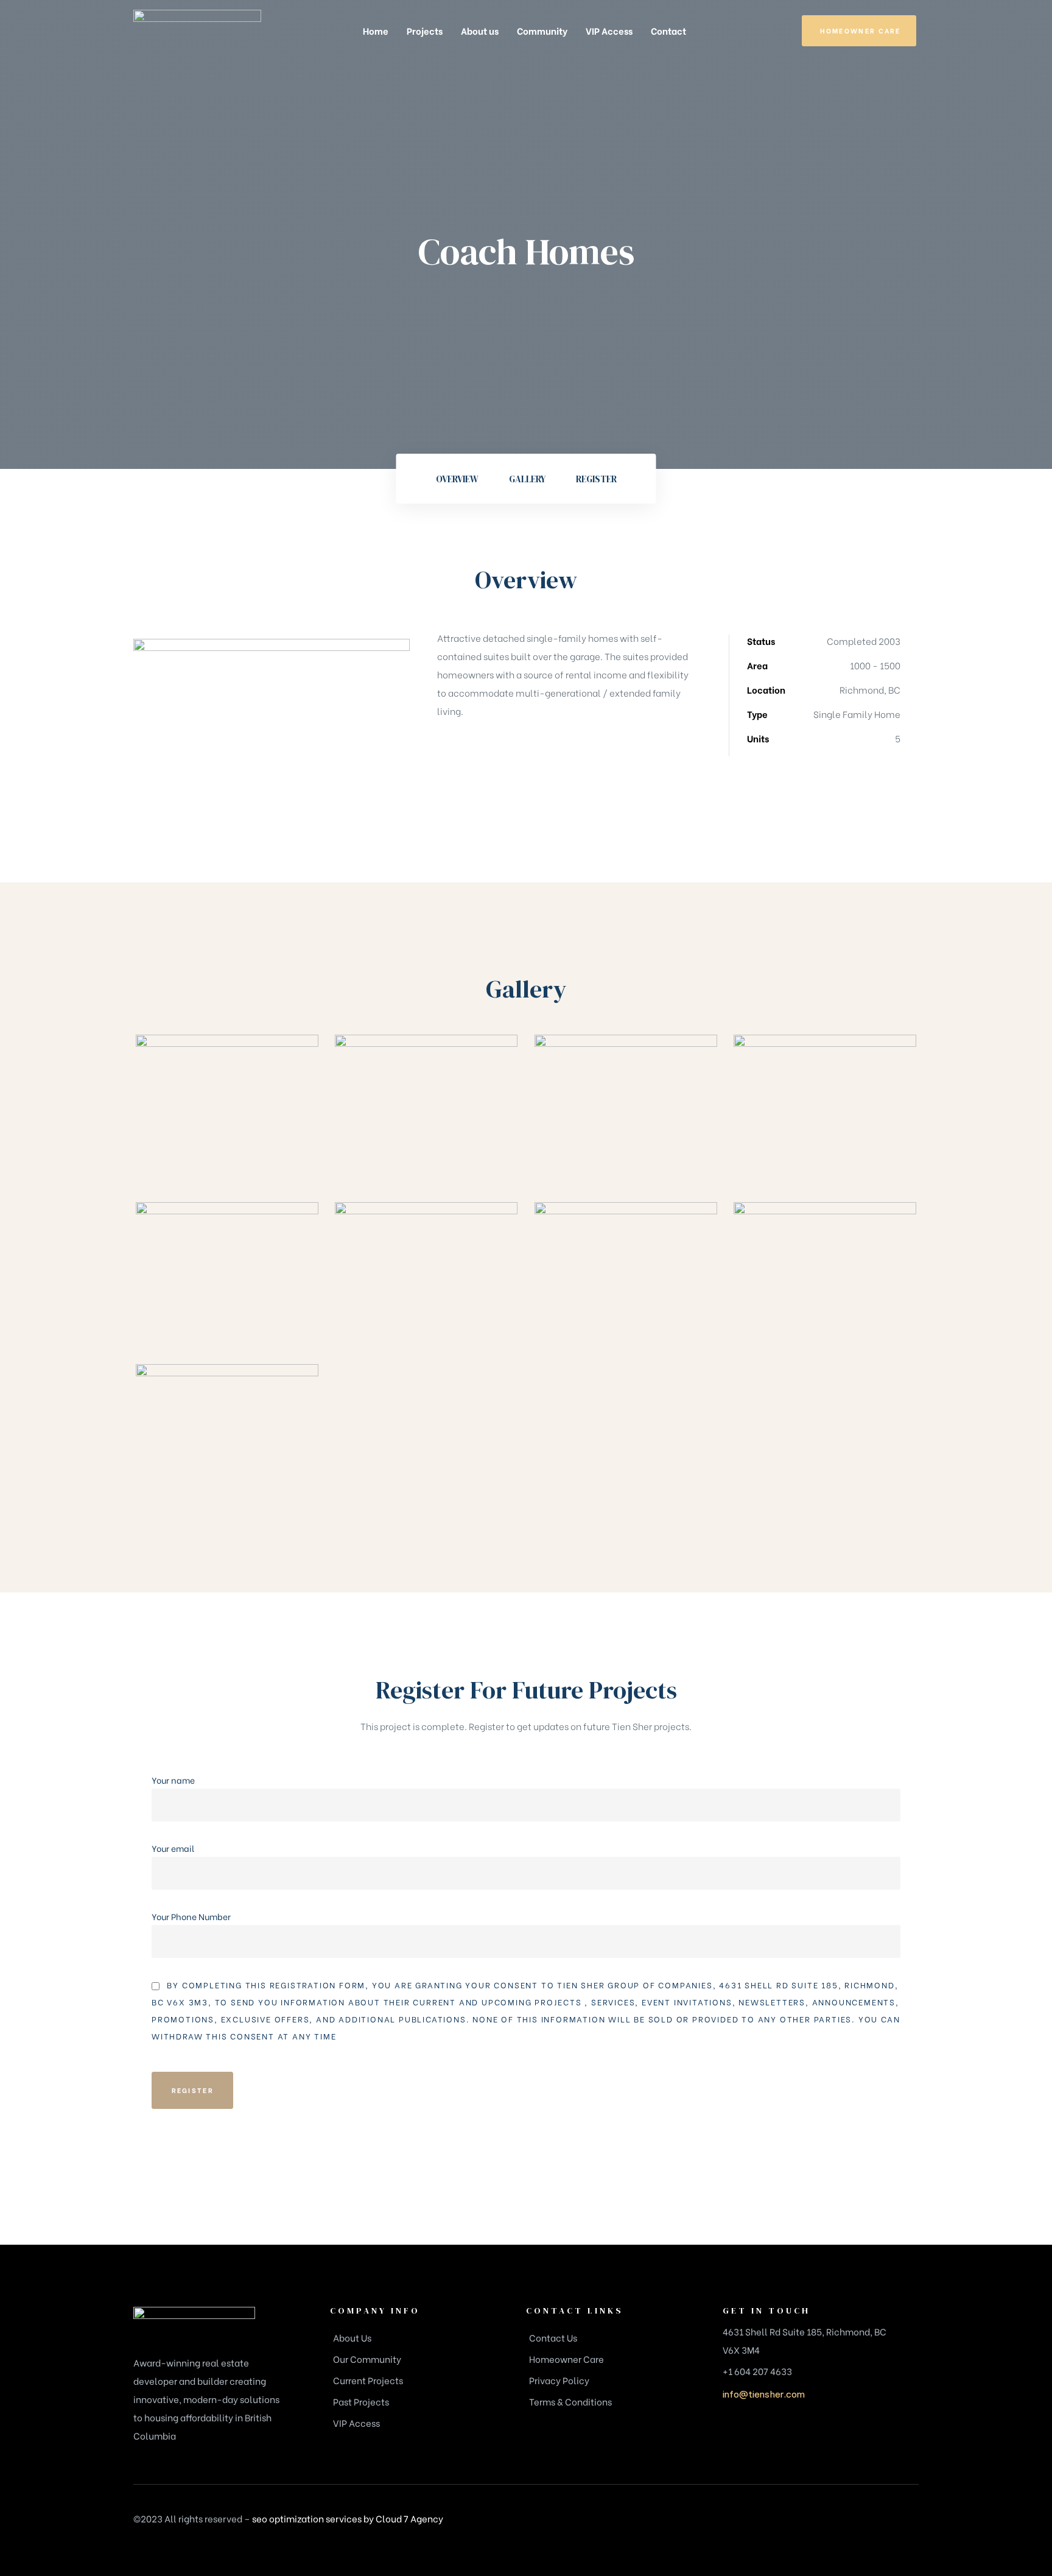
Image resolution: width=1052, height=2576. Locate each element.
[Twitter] (796, 2522)
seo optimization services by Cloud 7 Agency (348, 2518)
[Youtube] (906, 2522)
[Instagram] (851, 2522)
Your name (173, 1780)
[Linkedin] (878, 2522)
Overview (457, 479)
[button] (859, 31)
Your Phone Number (191, 1916)
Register (596, 479)
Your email (173, 1848)
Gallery (527, 479)
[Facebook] (824, 2522)
